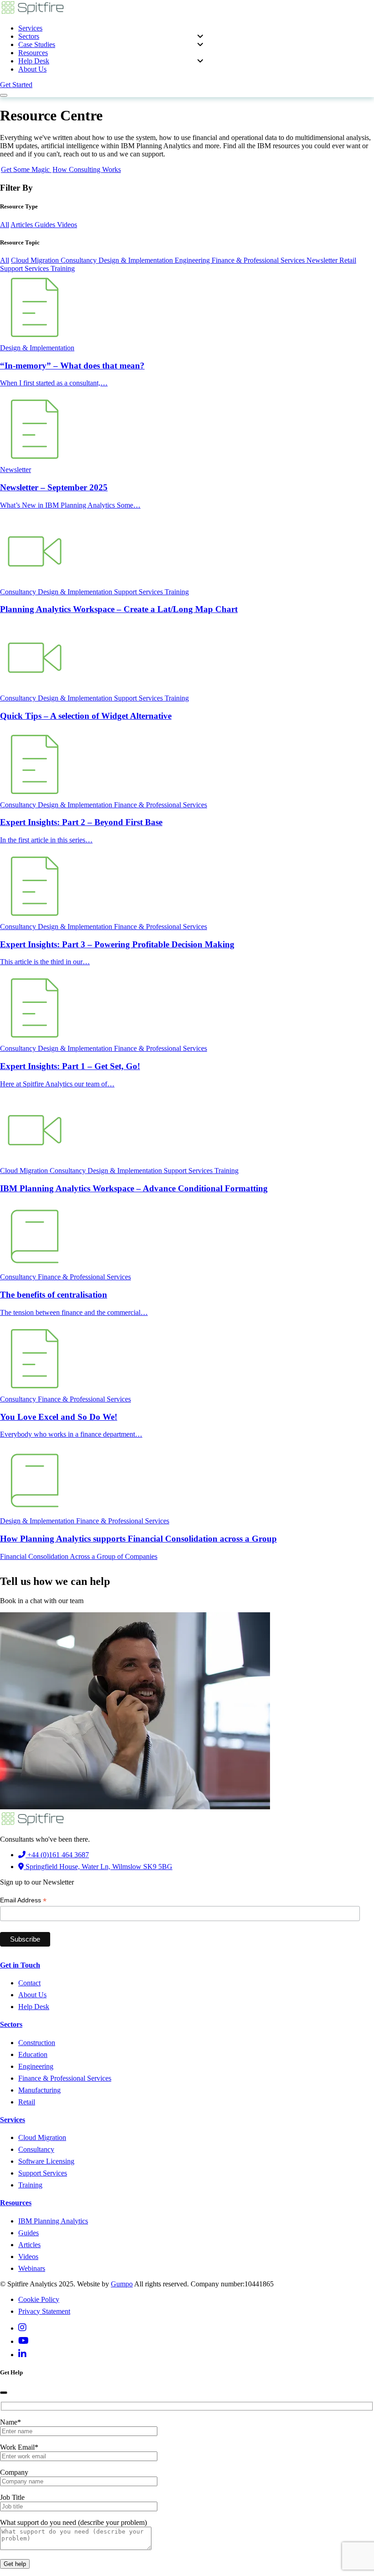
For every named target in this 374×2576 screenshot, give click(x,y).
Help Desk (34, 61)
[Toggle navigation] (4, 95)
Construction (37, 2043)
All (5, 225)
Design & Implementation (137, 260)
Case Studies (37, 44)
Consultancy (80, 260)
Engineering (193, 260)
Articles (23, 225)
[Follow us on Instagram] (22, 2328)
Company (14, 2472)
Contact (29, 1983)
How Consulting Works (87, 169)
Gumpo (122, 2284)
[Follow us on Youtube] (23, 2341)
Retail (348, 260)
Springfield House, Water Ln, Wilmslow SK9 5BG (98, 1867)
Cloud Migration (36, 260)
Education (33, 2054)
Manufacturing (39, 2090)
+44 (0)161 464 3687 (57, 1855)
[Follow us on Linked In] (22, 2355)
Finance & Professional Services (259, 260)
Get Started (16, 85)
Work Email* (19, 2447)
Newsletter (323, 260)
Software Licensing (46, 2161)
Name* (10, 2422)
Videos (67, 225)
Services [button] (30, 28)
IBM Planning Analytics (53, 2221)
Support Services (25, 268)
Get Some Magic (26, 169)
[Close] (4, 2393)
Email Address (23, 1900)
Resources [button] (33, 53)
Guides (46, 225)
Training (63, 268)
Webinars (32, 2268)
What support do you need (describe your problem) (73, 2522)
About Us (32, 69)
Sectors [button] (29, 36)
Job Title (12, 2497)
